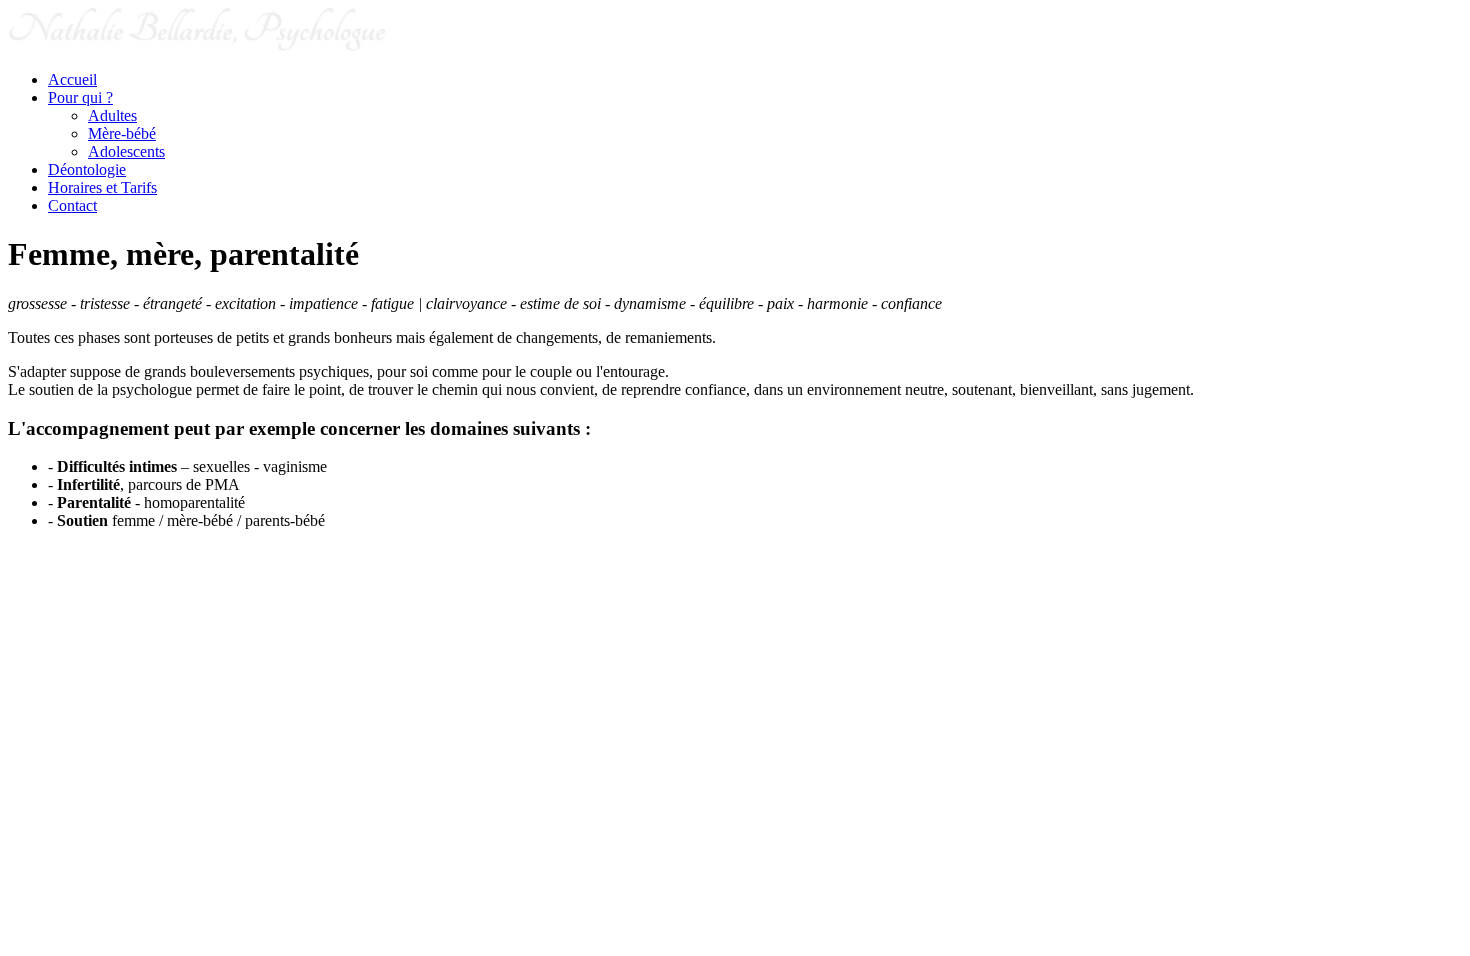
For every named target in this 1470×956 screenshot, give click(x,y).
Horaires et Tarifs (102, 187)
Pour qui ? (80, 97)
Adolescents (126, 151)
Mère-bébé (122, 133)
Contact (72, 205)
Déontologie (87, 169)
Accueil (72, 79)
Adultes (112, 115)
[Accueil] (198, 45)
